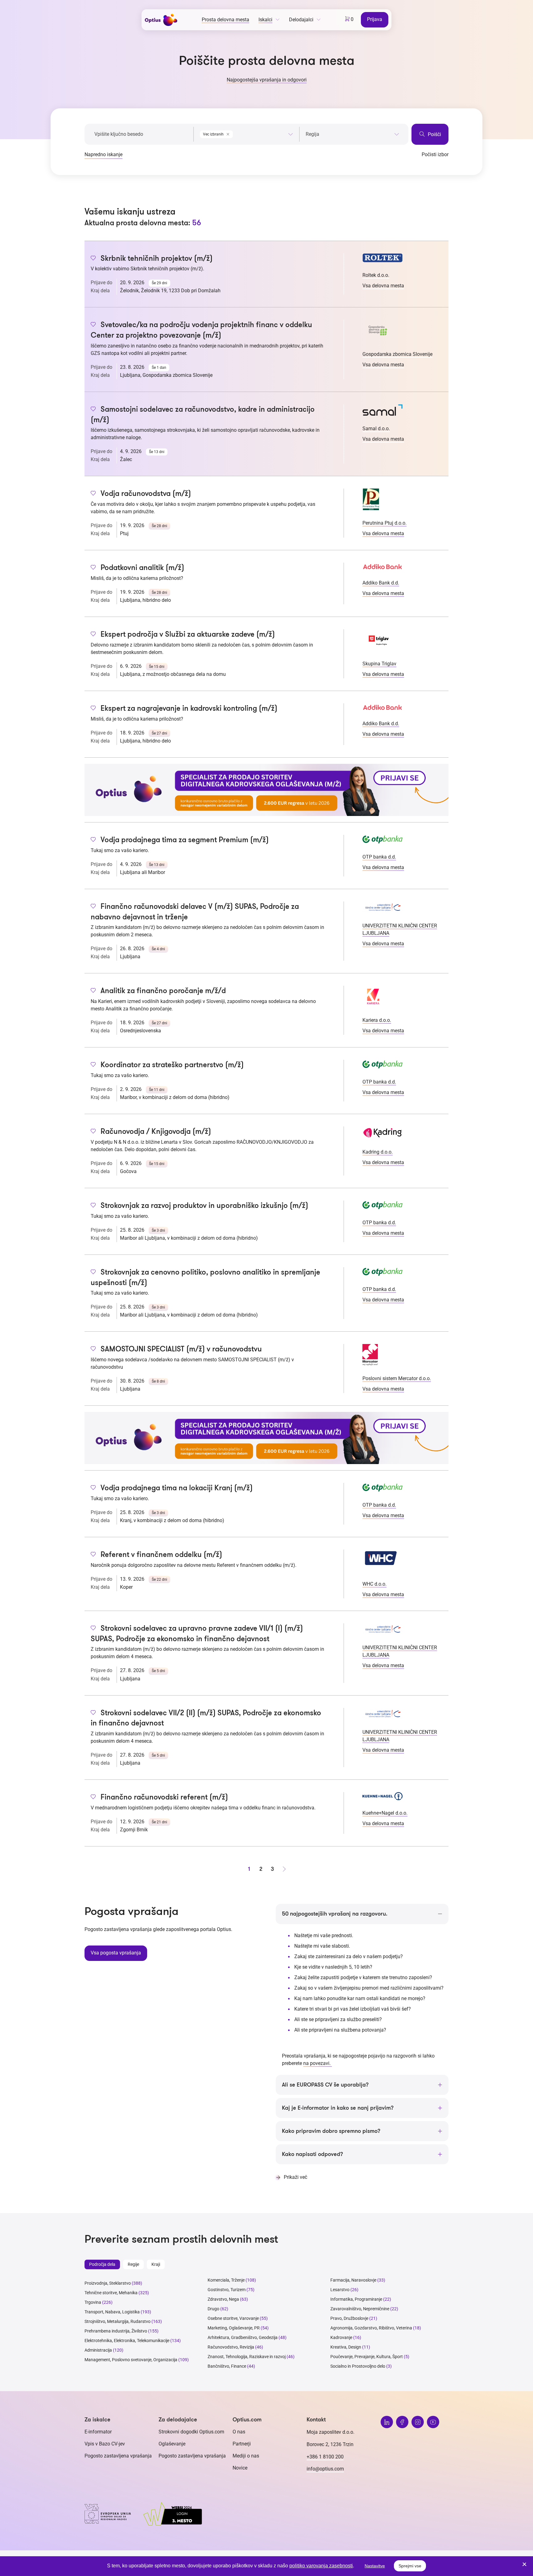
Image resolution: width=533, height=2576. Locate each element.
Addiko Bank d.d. (381, 583)
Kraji (156, 2264)
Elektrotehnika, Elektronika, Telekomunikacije (127, 2341)
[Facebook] (402, 2422)
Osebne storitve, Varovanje (233, 2318)
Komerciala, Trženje (226, 2280)
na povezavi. (318, 2063)
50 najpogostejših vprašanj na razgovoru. (335, 1914)
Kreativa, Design (346, 2347)
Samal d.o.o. (376, 429)
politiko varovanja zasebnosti (321, 2566)
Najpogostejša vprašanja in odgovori (267, 80)
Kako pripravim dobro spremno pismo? (331, 2131)
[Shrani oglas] (93, 259)
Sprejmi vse (410, 2566)
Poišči (434, 134)
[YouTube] (433, 2422)
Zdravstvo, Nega (223, 2299)
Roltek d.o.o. (376, 275)
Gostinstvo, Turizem (227, 2290)
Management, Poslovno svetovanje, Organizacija (131, 2360)
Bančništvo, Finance (227, 2366)
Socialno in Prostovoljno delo (358, 2366)
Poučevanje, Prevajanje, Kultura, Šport (367, 2357)
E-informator (98, 2432)
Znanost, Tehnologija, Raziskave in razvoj (247, 2357)
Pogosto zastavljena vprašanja (118, 2456)
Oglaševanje (172, 2444)
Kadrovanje (341, 2337)
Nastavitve (375, 2566)
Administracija (98, 2350)
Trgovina (93, 2302)
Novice (240, 2468)
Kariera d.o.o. (377, 1020)
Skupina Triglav (379, 664)
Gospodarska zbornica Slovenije (397, 354)
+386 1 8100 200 (325, 2457)
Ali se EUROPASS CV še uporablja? (325, 2085)
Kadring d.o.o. (378, 1152)
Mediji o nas (246, 2456)
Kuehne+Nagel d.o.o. (385, 1813)
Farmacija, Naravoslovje (354, 2280)
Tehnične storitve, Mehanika (111, 2293)
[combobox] (246, 133)
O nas (239, 2432)
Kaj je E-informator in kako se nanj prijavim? (338, 2108)
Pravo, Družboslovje (349, 2318)
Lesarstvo (340, 2290)
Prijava (375, 19)
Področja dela (102, 2264)
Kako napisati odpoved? (312, 2154)
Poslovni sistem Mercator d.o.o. (397, 1378)
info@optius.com (325, 2469)
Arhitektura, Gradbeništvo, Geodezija (243, 2337)
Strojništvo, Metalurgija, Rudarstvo (118, 2321)
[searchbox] (352, 134)
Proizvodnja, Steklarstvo (108, 2283)
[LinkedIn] (387, 2422)
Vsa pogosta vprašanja (116, 1953)
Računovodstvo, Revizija (231, 2347)
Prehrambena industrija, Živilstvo (116, 2331)
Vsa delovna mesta (383, 286)
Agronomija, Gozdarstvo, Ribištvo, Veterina (371, 2328)
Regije (133, 2264)
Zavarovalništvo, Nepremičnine (360, 2309)
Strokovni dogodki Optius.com (191, 2432)
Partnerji (242, 2444)
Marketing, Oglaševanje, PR (234, 2328)
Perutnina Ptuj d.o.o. (384, 523)
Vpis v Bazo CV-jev (105, 2444)
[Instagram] (418, 2422)
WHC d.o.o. (374, 1584)
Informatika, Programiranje (356, 2299)
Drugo (213, 2309)
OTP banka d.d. (379, 857)
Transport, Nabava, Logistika (112, 2312)
